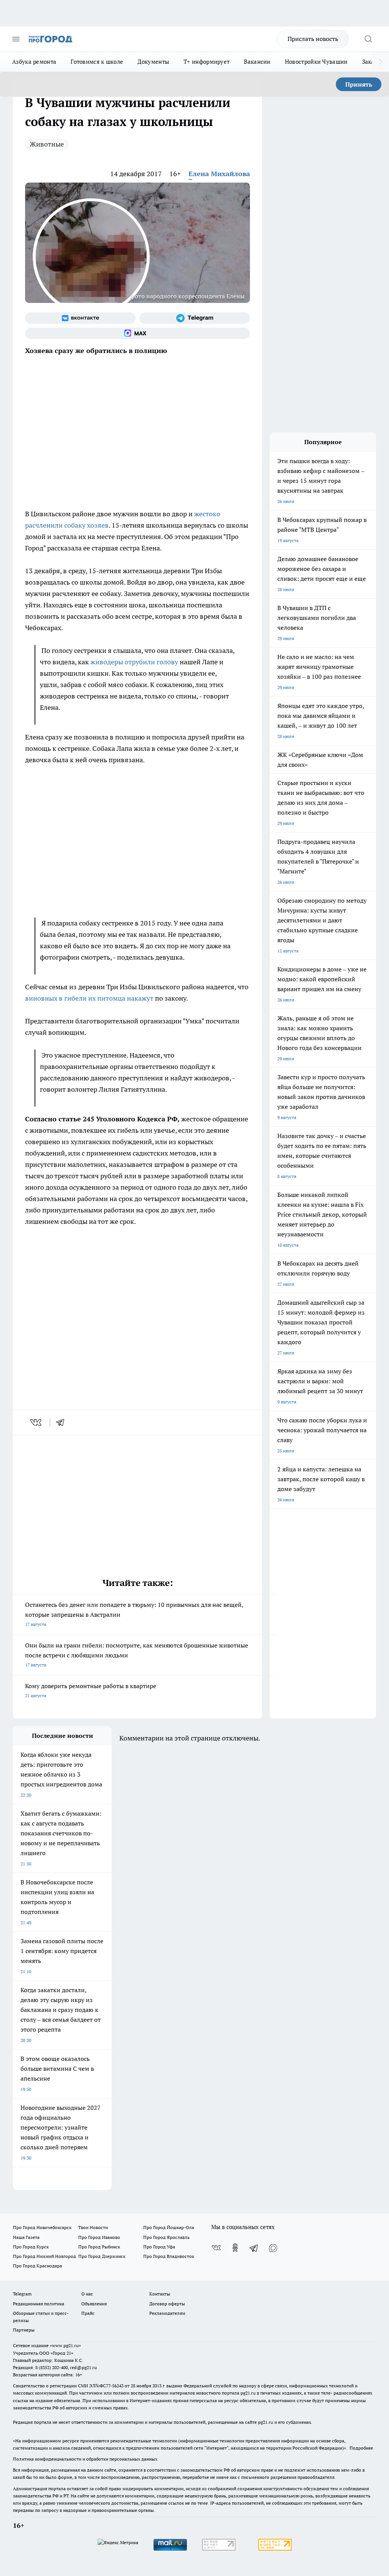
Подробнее (361, 2448)
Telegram (22, 2294)
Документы (153, 62)
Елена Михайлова (219, 174)
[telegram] (63, 1422)
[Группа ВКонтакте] (80, 318)
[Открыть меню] (16, 39)
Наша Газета (26, 2237)
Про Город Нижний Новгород (44, 2256)
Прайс (88, 2313)
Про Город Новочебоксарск (42, 2227)
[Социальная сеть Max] (138, 333)
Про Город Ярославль (166, 2237)
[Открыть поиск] (368, 39)
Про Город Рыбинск (99, 2247)
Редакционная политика (39, 2304)
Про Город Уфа (159, 2247)
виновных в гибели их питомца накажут (89, 998)
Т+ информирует (206, 62)
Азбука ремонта (34, 62)
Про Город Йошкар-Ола (169, 2227)
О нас (87, 2294)
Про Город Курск (31, 2247)
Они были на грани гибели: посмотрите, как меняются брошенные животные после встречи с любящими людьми (137, 1655)
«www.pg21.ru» (65, 2345)
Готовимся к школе (97, 62)
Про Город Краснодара (37, 2266)
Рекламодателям (167, 2313)
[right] (380, 62)
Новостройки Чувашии (316, 62)
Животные (47, 144)
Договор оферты (167, 2304)
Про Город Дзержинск (102, 2256)
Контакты (160, 2294)
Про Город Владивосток (169, 2256)
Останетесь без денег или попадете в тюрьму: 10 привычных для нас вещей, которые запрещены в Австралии (134, 1614)
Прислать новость (313, 39)
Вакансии (257, 62)
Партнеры (24, 2330)
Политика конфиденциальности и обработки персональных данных (85, 2459)
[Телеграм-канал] (195, 318)
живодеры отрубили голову (134, 662)
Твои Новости (93, 2227)
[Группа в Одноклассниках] (235, 2248)
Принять (359, 84)
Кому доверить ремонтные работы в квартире (91, 1690)
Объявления (94, 2304)
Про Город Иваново (99, 2237)
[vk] (37, 1422)
